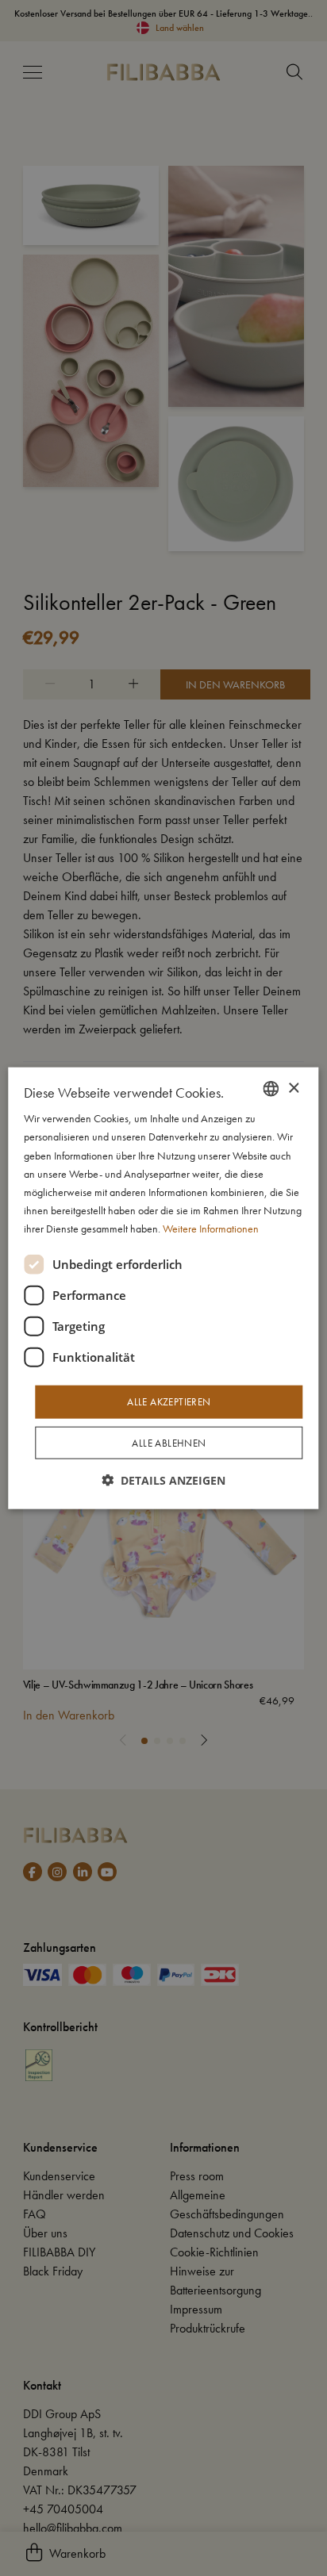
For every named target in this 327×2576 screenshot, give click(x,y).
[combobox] (271, 1089)
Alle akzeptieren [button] (169, 1402)
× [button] (293, 1088)
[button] (163, 1480)
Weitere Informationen (211, 1229)
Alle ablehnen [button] (169, 1442)
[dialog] (163, 1288)
